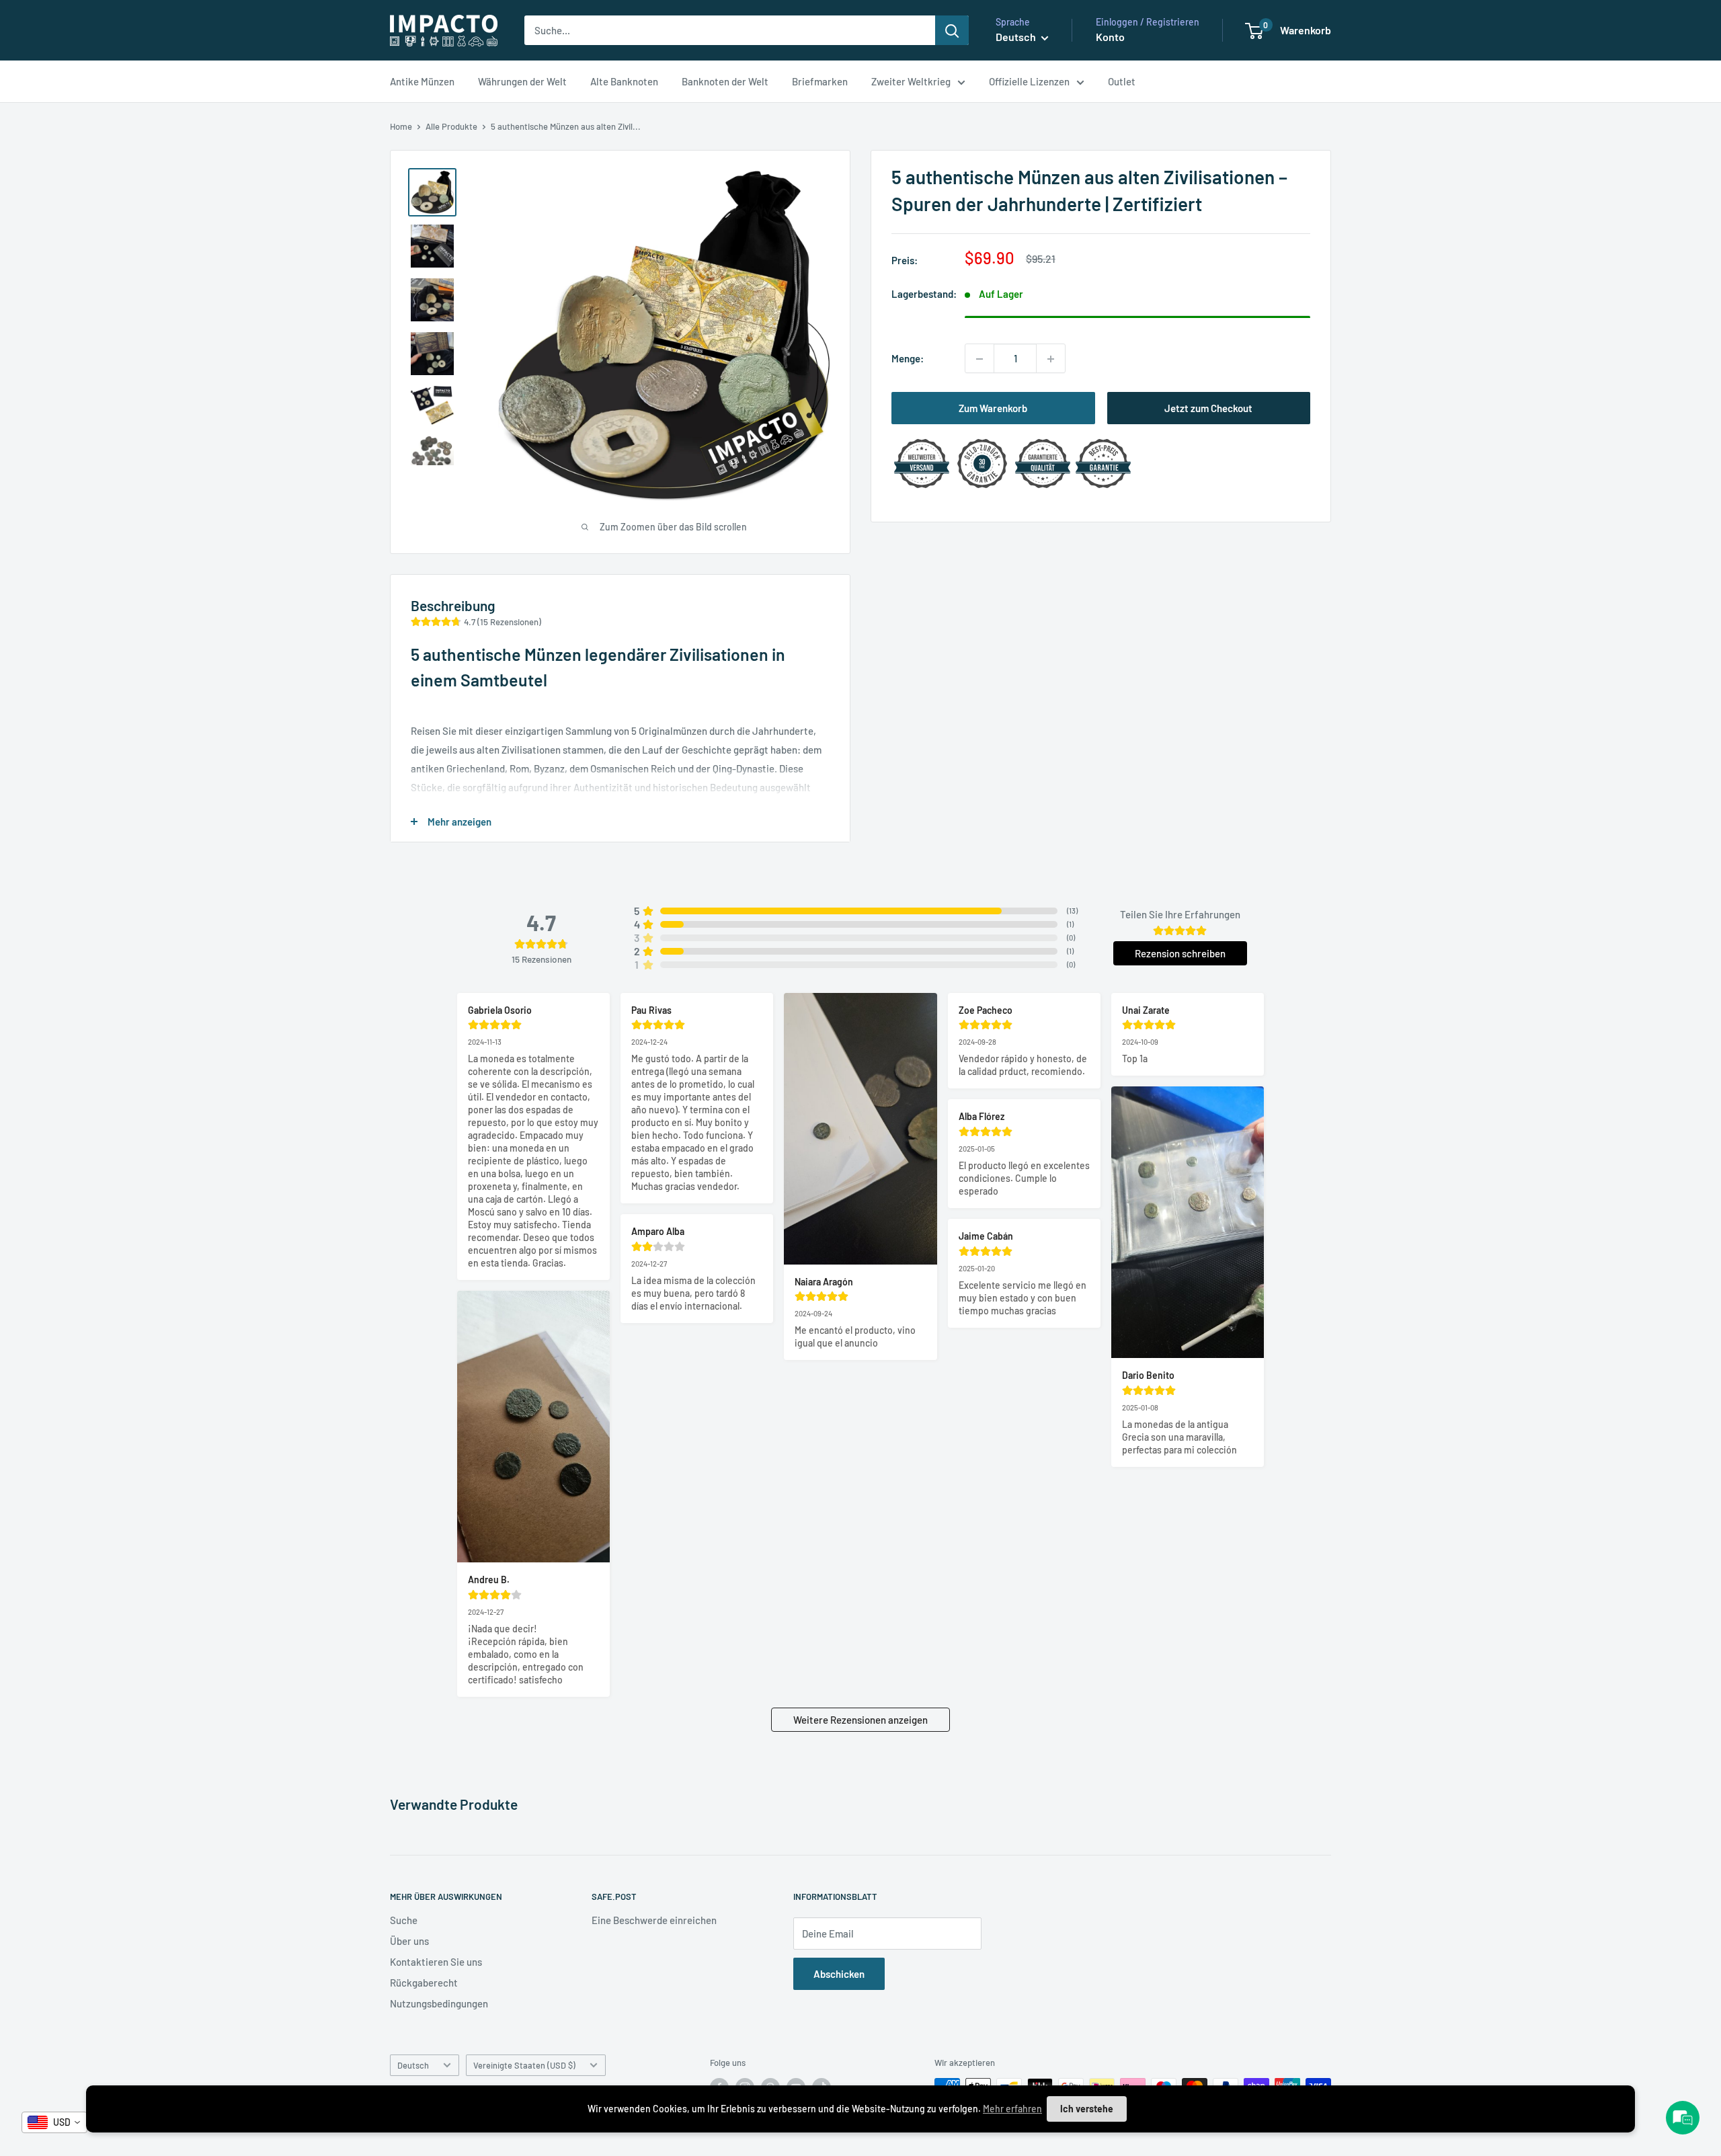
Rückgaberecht (424, 1983)
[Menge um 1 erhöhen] (1051, 359)
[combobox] (54, 2122)
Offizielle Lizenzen (1029, 81)
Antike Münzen (422, 81)
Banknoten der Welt (725, 81)
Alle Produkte (451, 126)
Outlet (1122, 81)
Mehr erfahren (1012, 2109)
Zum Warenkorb (993, 409)
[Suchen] (952, 30)
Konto (1110, 37)
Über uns (409, 1941)
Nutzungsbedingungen (439, 2003)
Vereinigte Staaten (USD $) (524, 2065)
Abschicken (839, 1974)
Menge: (908, 359)
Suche (404, 1920)
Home (401, 126)
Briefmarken (820, 81)
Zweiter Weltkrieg (911, 81)
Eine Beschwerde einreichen (654, 1920)
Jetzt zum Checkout (1208, 409)
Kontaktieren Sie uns (436, 1962)
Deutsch (413, 2065)
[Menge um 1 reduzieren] (979, 359)
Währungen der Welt (522, 81)
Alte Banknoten (624, 81)
